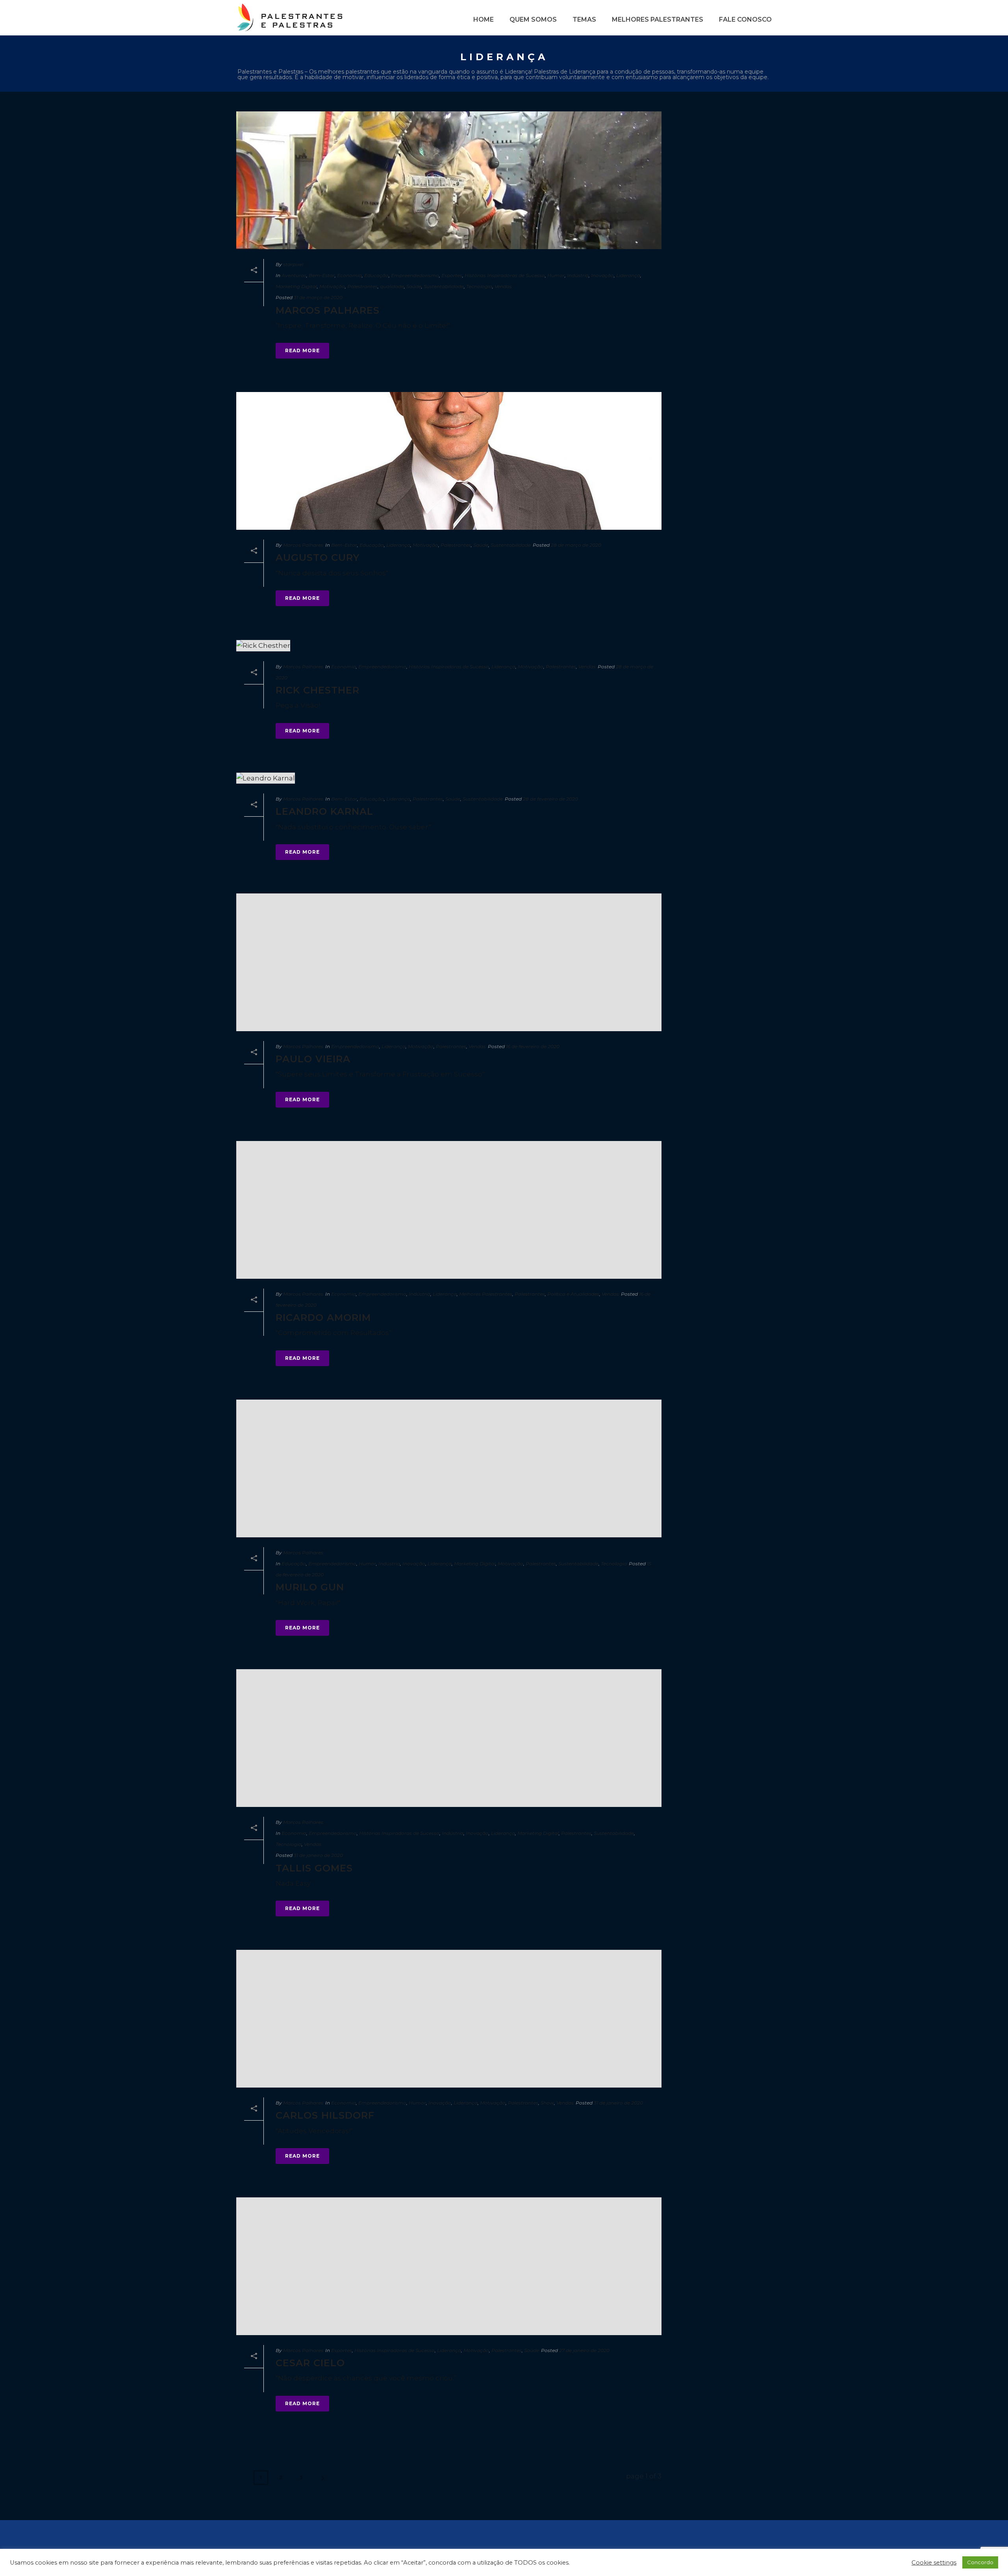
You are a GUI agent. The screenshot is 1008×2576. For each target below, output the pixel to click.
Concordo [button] (980, 2562)
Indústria (578, 275)
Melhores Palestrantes (658, 19)
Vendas (503, 286)
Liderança (628, 275)
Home (484, 19)
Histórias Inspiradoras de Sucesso (505, 275)
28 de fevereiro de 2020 (550, 799)
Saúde (414, 286)
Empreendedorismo (415, 275)
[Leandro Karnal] (449, 778)
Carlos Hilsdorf (325, 2115)
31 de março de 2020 (318, 297)
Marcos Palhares (328, 310)
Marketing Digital (296, 286)
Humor (556, 275)
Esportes (452, 275)
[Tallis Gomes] (449, 1738)
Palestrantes (362, 286)
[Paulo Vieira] (449, 962)
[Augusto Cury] (449, 461)
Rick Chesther (318, 690)
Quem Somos (533, 19)
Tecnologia (479, 286)
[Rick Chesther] (449, 645)
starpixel (293, 264)
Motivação (332, 286)
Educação (376, 275)
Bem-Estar (322, 275)
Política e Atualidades (573, 1294)
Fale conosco (745, 19)
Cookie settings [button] (934, 2563)
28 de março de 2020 (576, 545)
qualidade (392, 286)
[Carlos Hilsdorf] (449, 2019)
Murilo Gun (310, 1587)
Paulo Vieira (313, 1059)
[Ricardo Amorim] (449, 1210)
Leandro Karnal (324, 811)
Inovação (602, 275)
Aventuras (294, 275)
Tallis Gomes (314, 1868)
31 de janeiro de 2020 (318, 1855)
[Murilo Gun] (449, 1468)
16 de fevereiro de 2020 (533, 1046)
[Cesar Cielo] (449, 2266)
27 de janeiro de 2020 (584, 2350)
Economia (349, 275)
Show (547, 2103)
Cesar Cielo (310, 2363)
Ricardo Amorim (323, 1318)
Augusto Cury (318, 558)
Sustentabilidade (444, 286)
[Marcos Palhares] (449, 180)
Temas (584, 19)
